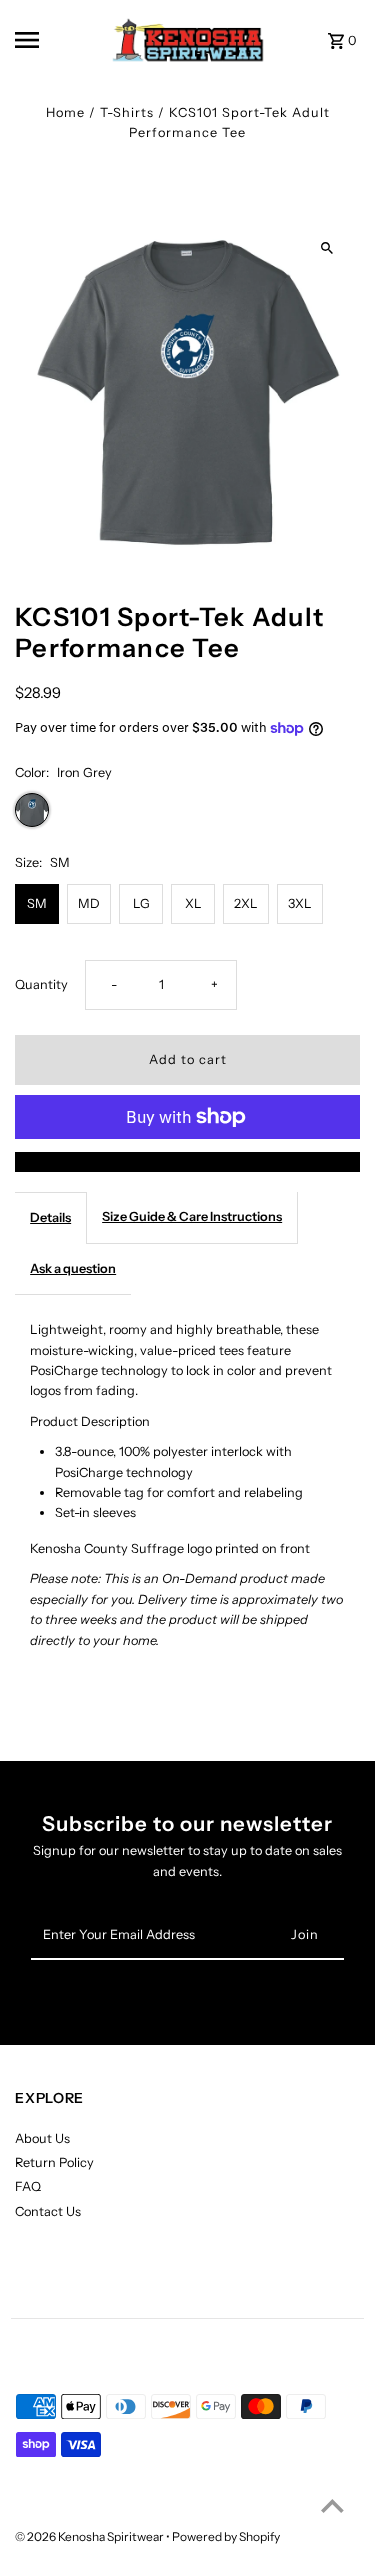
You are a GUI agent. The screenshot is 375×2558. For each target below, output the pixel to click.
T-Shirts (127, 112)
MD (89, 903)
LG (141, 903)
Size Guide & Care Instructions (192, 1216)
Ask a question (73, 1268)
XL (193, 903)
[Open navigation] (44, 40)
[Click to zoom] (327, 248)
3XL (300, 903)
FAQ (28, 2186)
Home (65, 112)
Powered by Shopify (226, 2536)
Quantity (41, 984)
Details (50, 1217)
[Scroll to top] (332, 2505)
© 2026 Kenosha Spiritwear (90, 2536)
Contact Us (48, 2211)
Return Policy (54, 2162)
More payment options (187, 1161)
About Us (42, 2138)
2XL (246, 903)
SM (37, 903)
